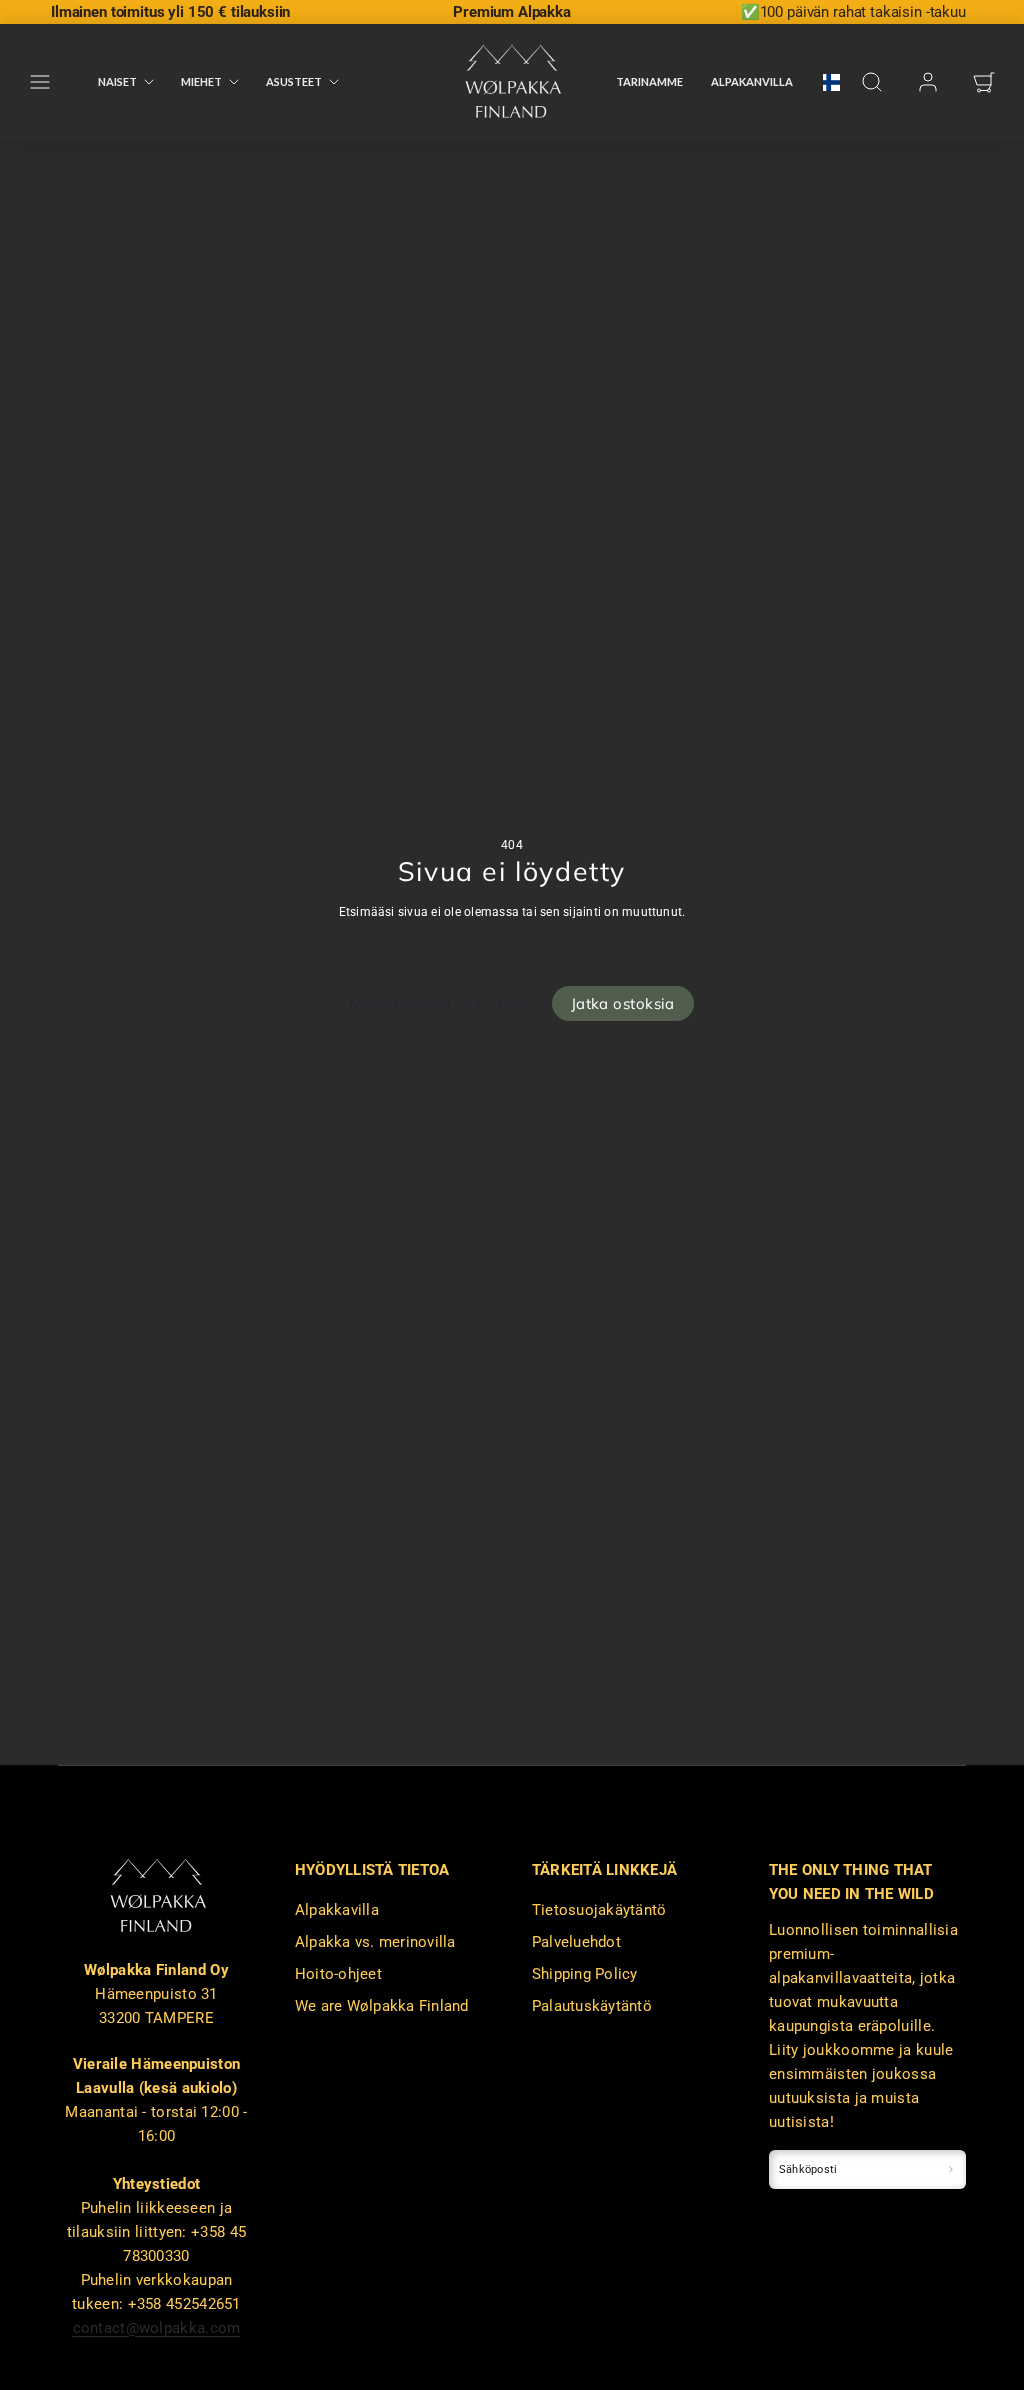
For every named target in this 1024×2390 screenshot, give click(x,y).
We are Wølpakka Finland (382, 2006)
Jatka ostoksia (623, 1003)
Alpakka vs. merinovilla (375, 1942)
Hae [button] (511, 1003)
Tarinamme (649, 81)
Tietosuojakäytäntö (599, 1910)
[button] (40, 82)
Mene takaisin (400, 1003)
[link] (825, 82)
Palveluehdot (576, 1942)
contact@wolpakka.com (157, 2328)
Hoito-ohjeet (338, 1974)
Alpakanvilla (752, 81)
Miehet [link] (201, 81)
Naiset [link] (117, 81)
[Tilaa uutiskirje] (951, 2169)
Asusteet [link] (294, 81)
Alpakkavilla (337, 1910)
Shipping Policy (585, 1974)
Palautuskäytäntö (592, 2006)
